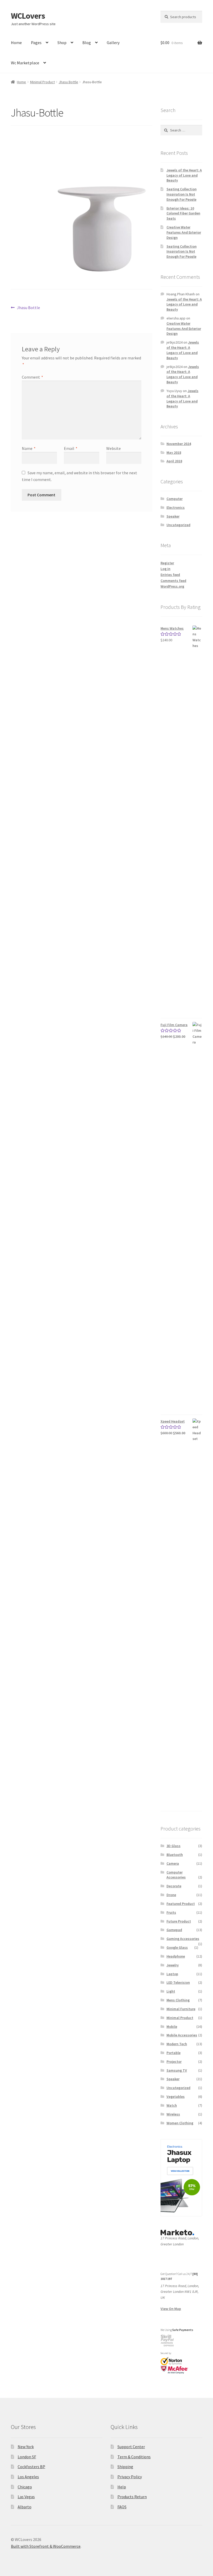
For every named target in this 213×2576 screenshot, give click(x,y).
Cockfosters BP (31, 2467)
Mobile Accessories (182, 2035)
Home (16, 43)
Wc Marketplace (25, 63)
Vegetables (176, 2097)
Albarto (25, 2507)
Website (114, 448)
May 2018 (174, 452)
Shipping (125, 2467)
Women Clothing (180, 2123)
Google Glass (177, 1947)
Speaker (173, 516)
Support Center (131, 2447)
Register (167, 563)
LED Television (178, 1982)
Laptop (172, 1974)
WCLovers (28, 16)
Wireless (173, 2114)
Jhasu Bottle (68, 82)
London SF (27, 2457)
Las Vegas (26, 2497)
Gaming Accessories (183, 1939)
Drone (171, 1895)
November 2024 (179, 444)
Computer (175, 499)
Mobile (172, 2027)
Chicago (25, 2487)
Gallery (113, 43)
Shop (62, 43)
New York (26, 2447)
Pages (36, 43)
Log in (165, 569)
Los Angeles (28, 2477)
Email (71, 448)
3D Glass (174, 1846)
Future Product (179, 1921)
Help (122, 2487)
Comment (32, 377)
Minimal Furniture (181, 2009)
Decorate (174, 1886)
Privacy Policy (130, 2477)
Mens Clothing (178, 2000)
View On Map (171, 2309)
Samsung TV (177, 2070)
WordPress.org (172, 586)
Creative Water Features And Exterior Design (184, 232)
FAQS (122, 2507)
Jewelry (173, 1965)
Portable (174, 2053)
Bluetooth (175, 1855)
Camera (173, 1863)
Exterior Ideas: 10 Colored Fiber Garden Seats (183, 213)
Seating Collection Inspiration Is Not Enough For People (182, 194)
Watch (172, 2105)
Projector (174, 2062)
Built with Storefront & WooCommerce (46, 2546)
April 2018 (174, 461)
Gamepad (174, 1930)
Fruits (171, 1912)
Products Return (132, 2497)
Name (29, 448)
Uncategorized (178, 525)
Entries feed (170, 575)
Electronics (176, 507)
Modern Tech (177, 2044)
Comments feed (173, 581)
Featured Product (181, 1904)
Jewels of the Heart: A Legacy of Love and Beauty (184, 175)
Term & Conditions (134, 2457)
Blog (87, 43)
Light (171, 1991)
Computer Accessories (176, 1875)
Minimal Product (42, 82)
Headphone (176, 1956)
